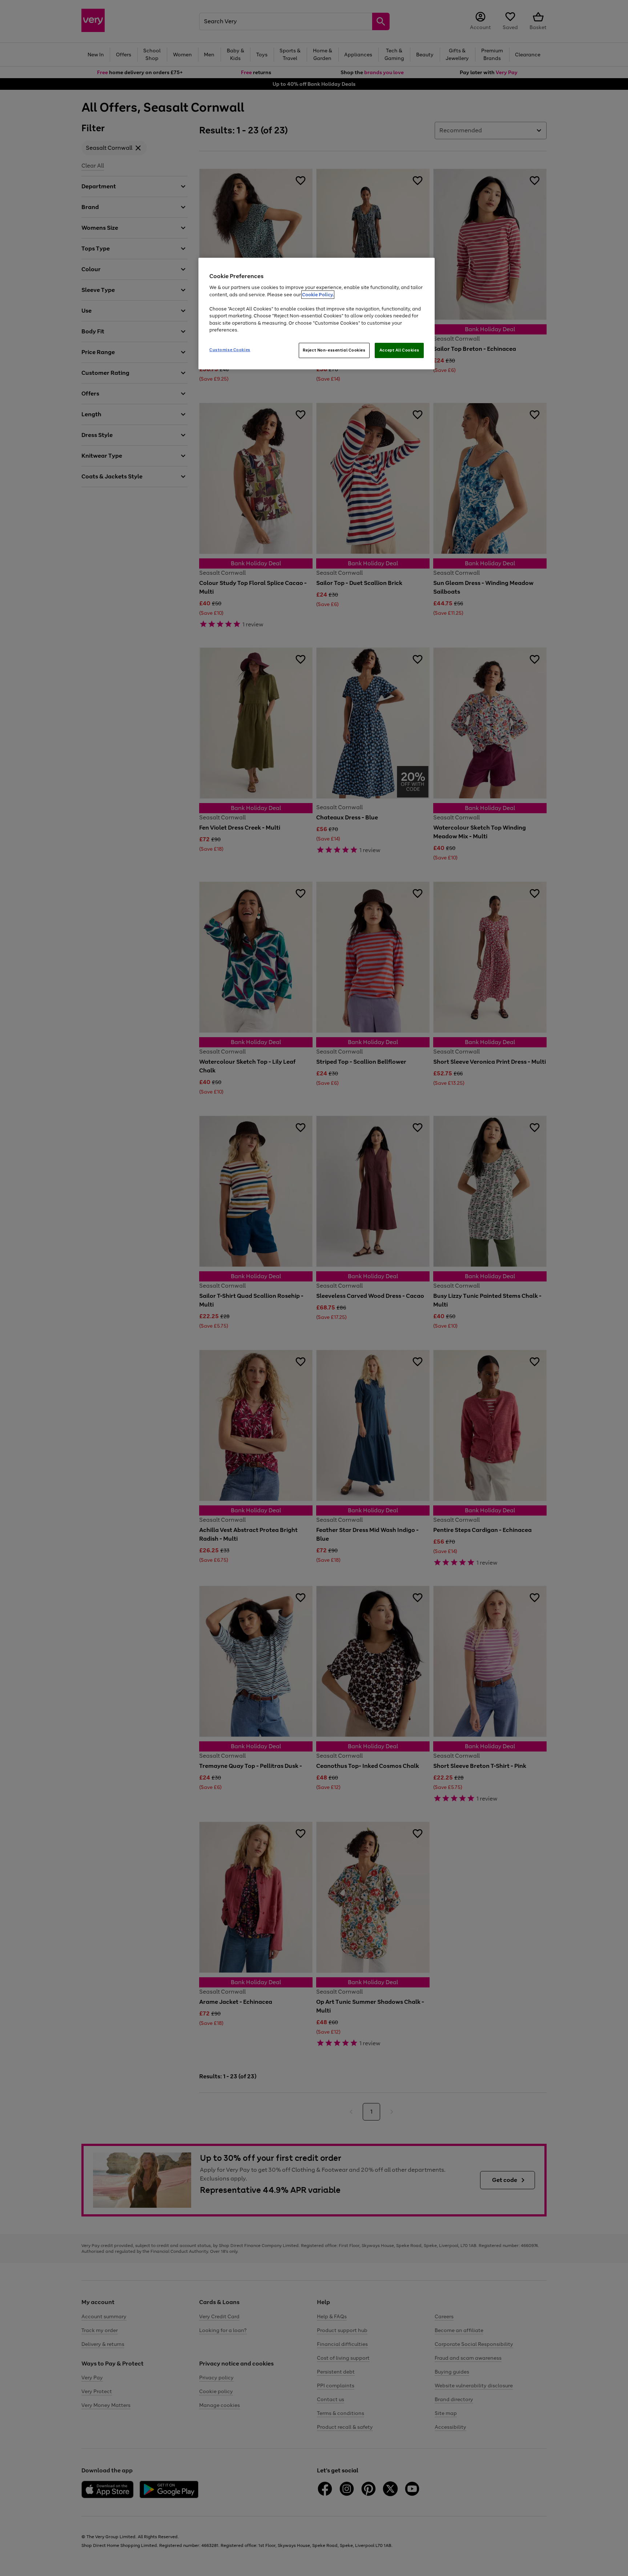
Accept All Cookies (399, 350)
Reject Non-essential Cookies (334, 350)
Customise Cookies (230, 350)
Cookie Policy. (318, 295)
